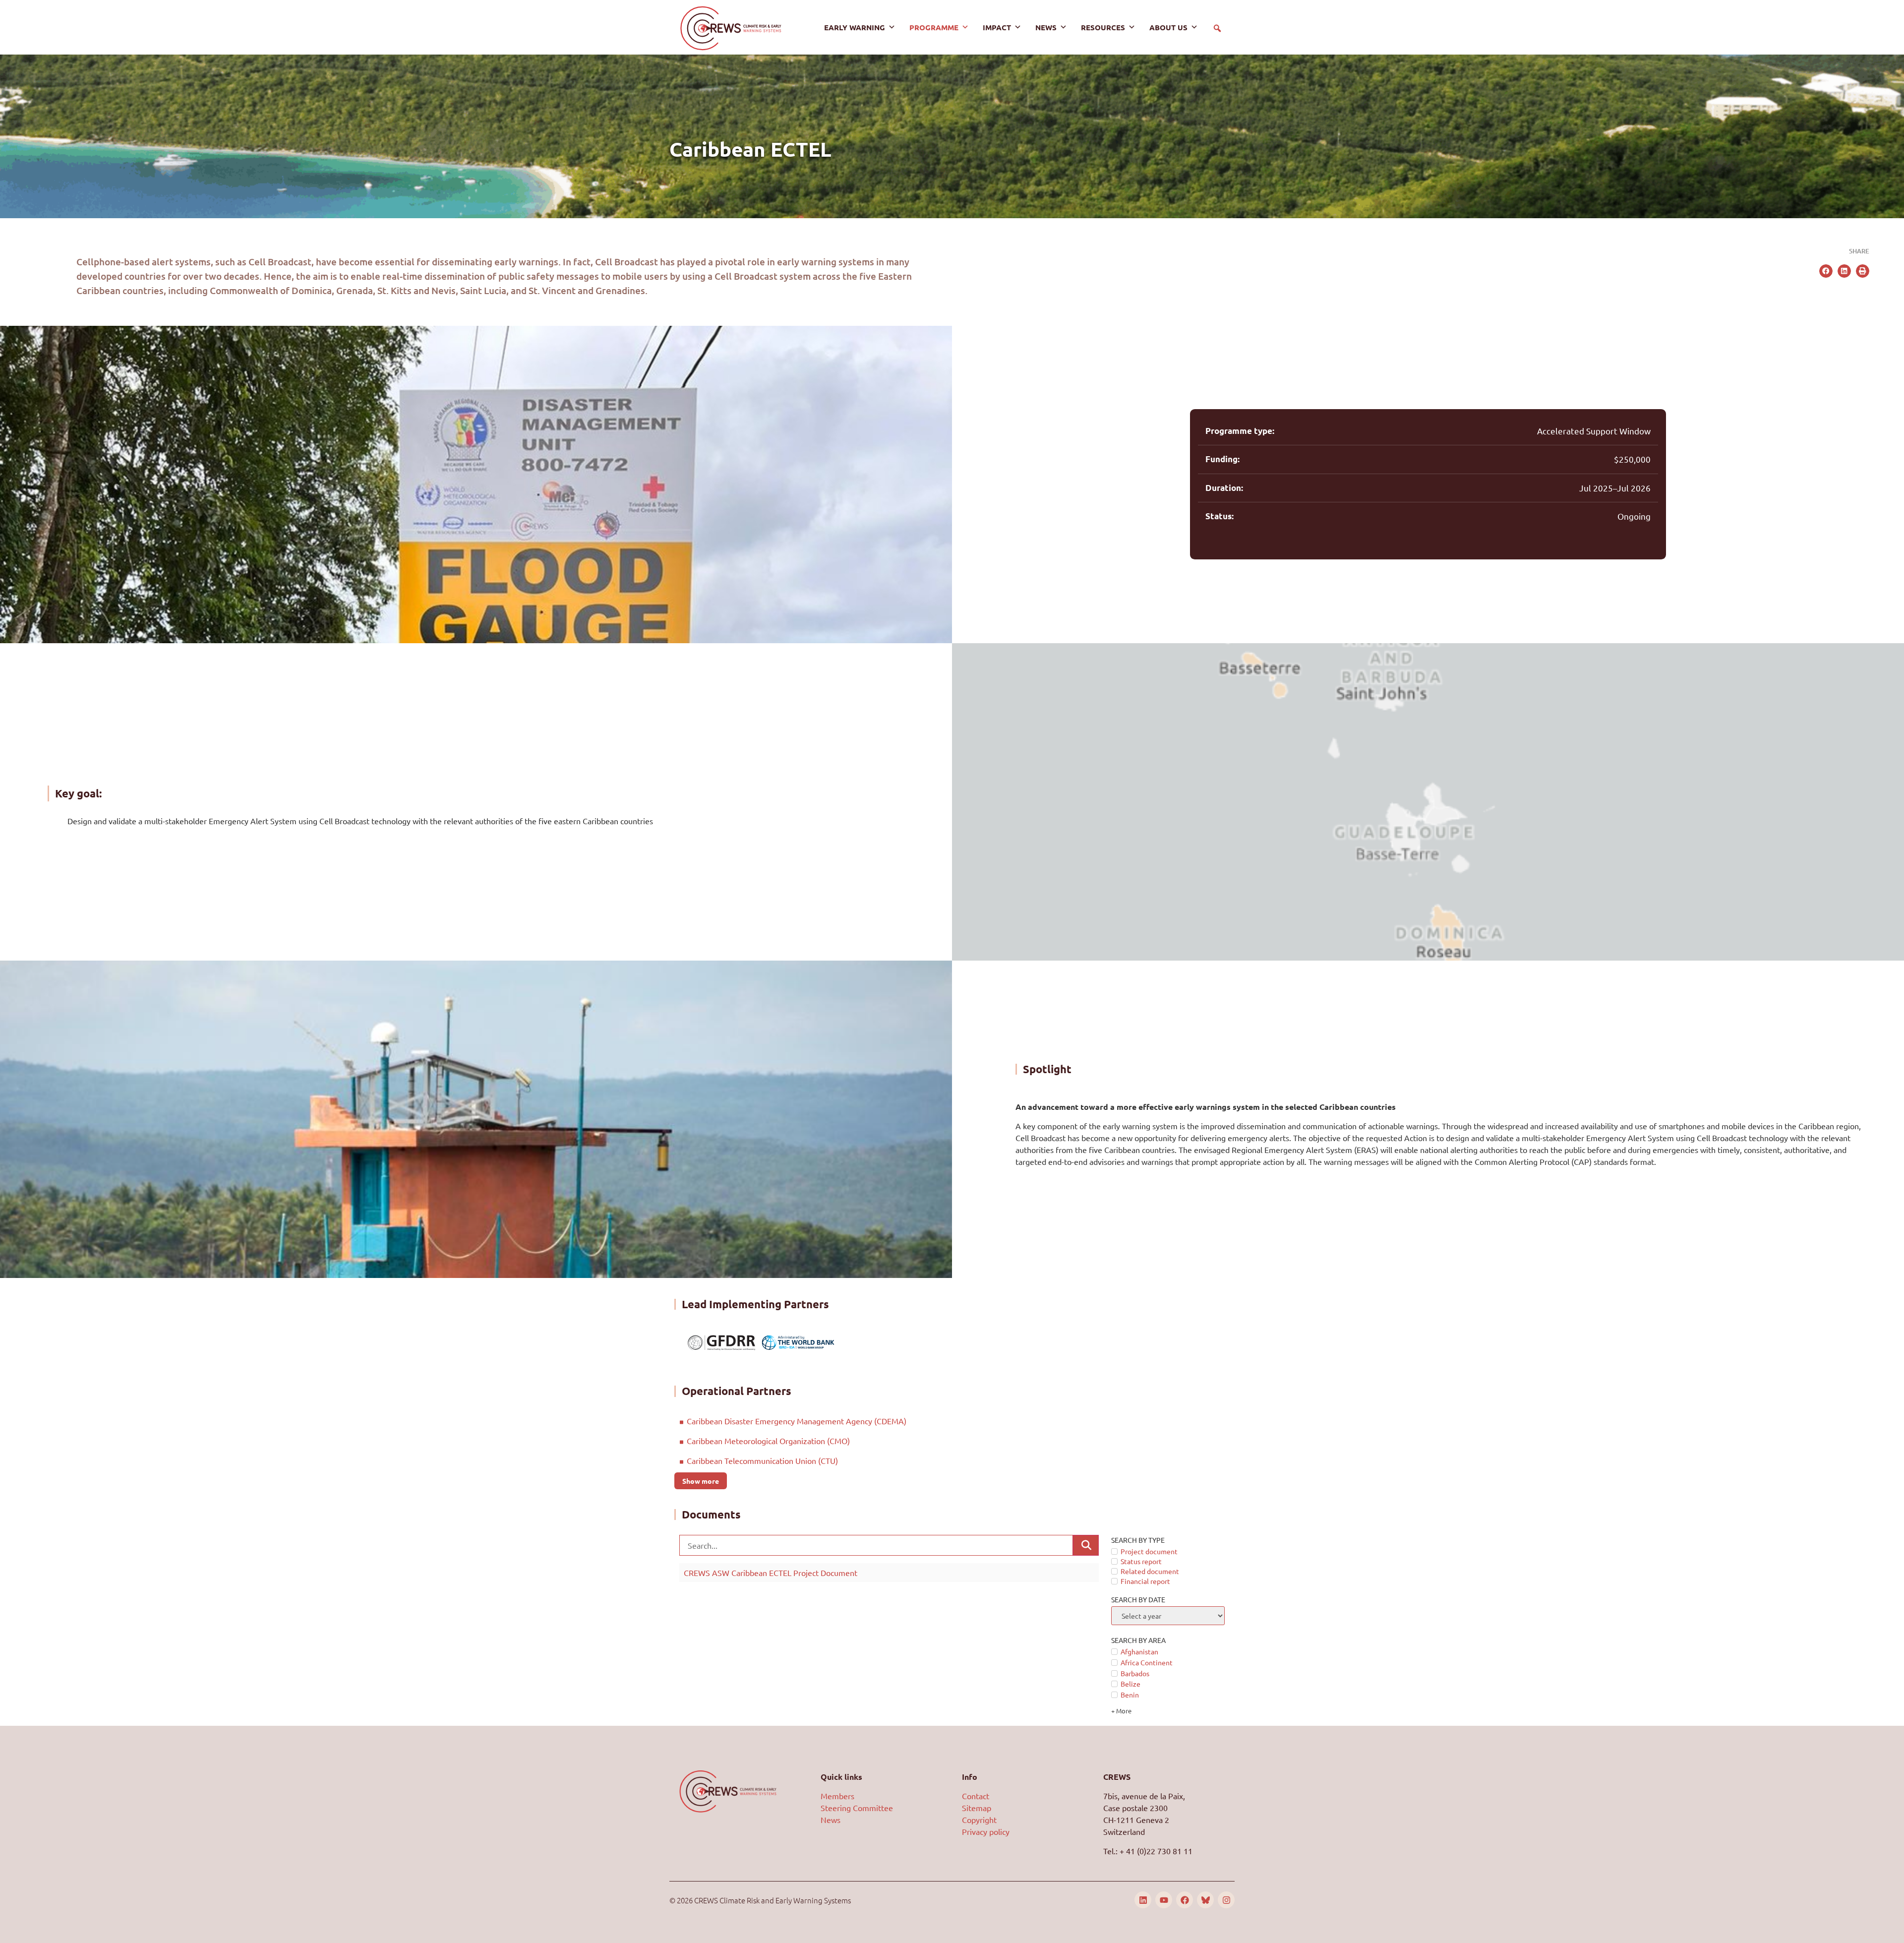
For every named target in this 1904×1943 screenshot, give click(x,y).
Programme (934, 27)
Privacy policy (986, 1831)
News (1046, 27)
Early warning (855, 27)
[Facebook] (1185, 1900)
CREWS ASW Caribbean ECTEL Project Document (771, 1573)
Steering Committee (857, 1808)
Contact (976, 1796)
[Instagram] (1226, 1900)
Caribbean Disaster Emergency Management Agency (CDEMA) (798, 1421)
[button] (1217, 28)
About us (1168, 27)
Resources (1103, 27)
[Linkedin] (1143, 1900)
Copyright (979, 1820)
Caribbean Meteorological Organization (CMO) (769, 1441)
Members (837, 1796)
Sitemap (977, 1808)
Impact (997, 27)
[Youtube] (1164, 1900)
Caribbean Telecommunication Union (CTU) (762, 1460)
